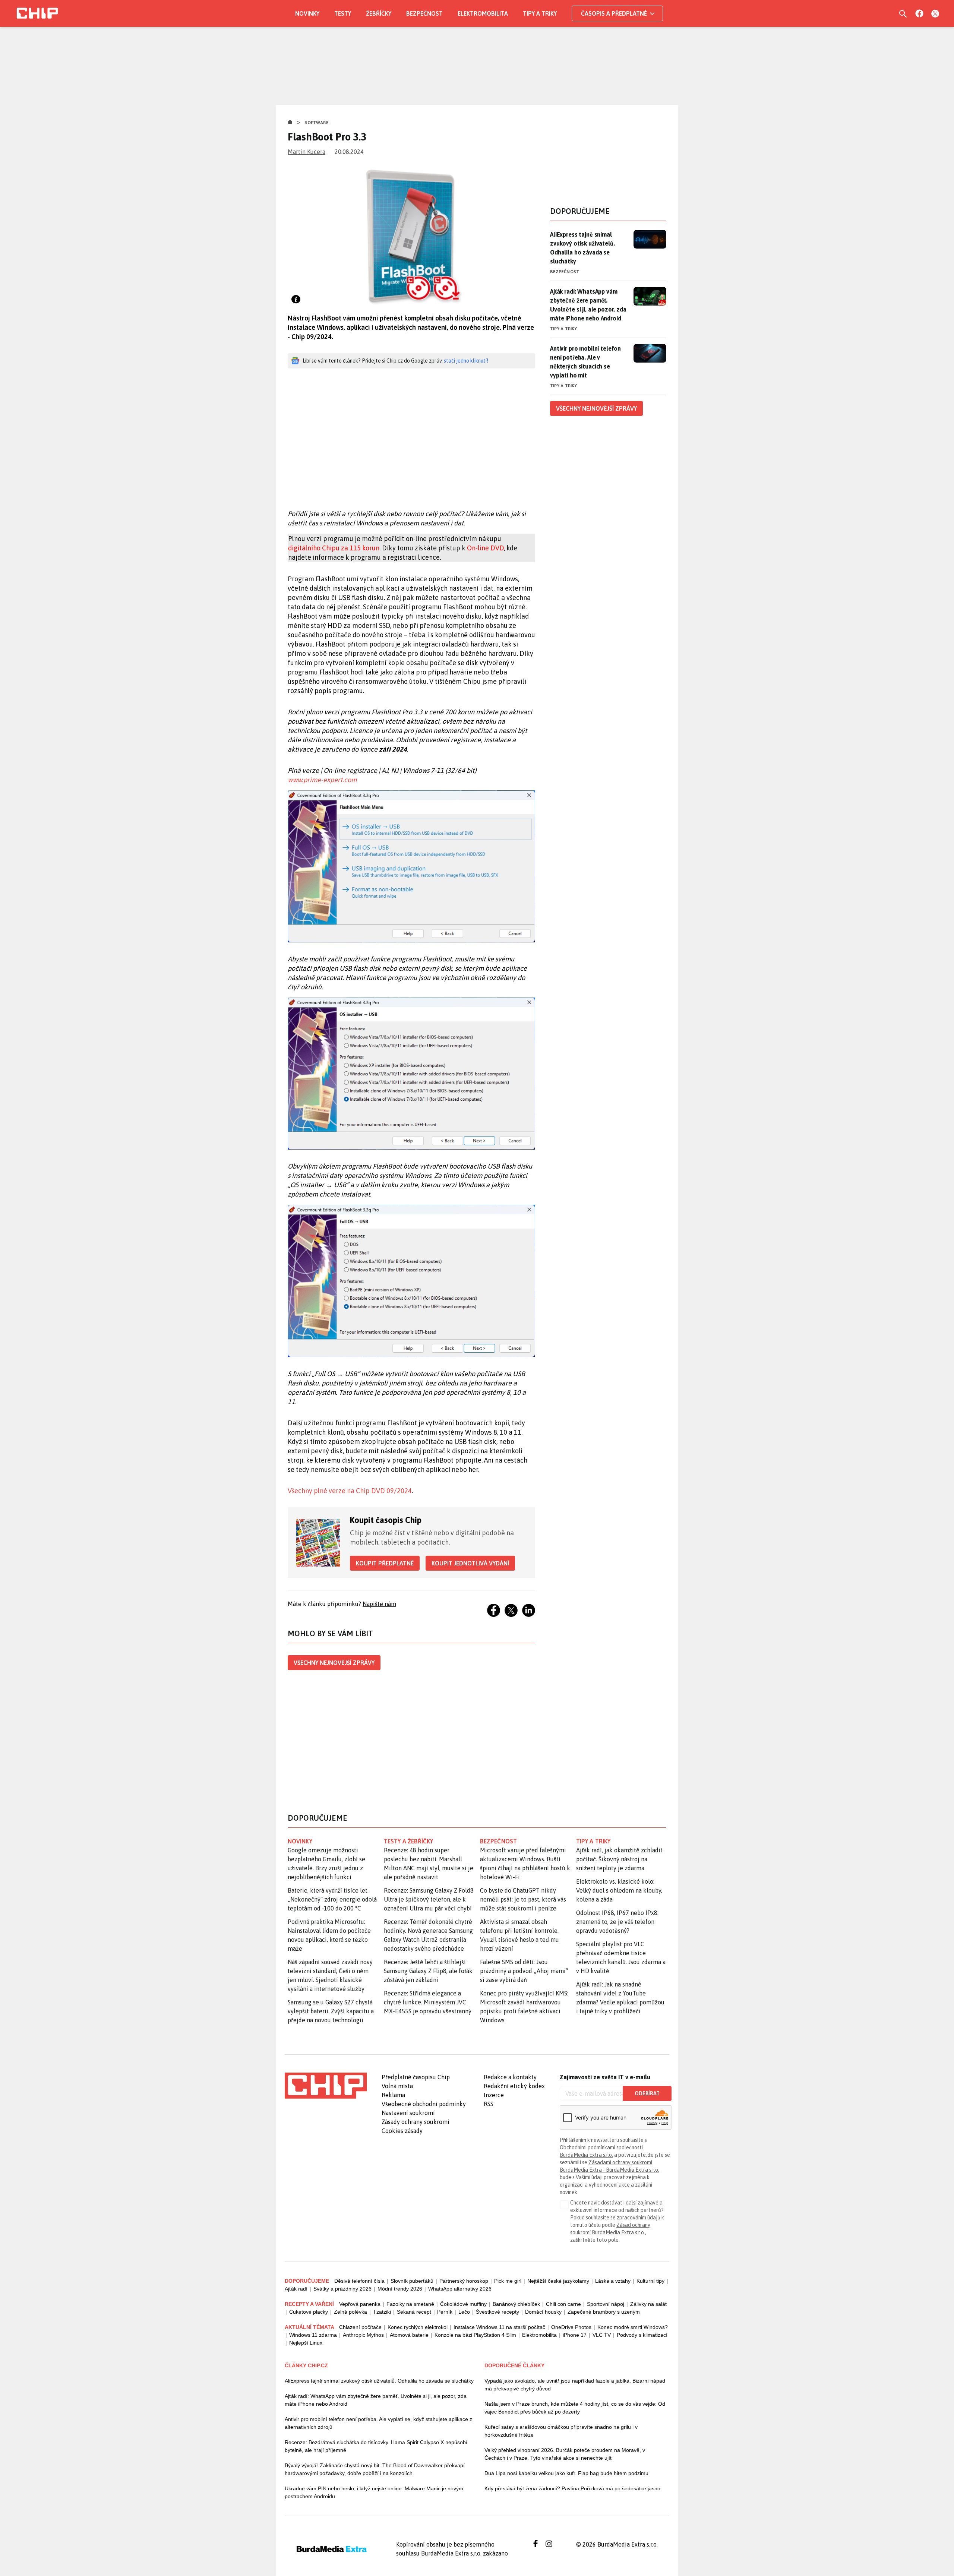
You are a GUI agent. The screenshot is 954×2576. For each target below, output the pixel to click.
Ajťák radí (296, 2289)
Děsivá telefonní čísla (359, 2281)
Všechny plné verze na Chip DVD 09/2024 (350, 1491)
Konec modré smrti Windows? (633, 2327)
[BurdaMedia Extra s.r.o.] (326, 2086)
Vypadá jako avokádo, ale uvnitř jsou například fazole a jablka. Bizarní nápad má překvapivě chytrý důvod (575, 2385)
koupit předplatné (385, 1563)
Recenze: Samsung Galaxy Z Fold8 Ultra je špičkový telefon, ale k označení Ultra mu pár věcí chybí (429, 1899)
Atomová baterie (409, 2335)
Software (317, 123)
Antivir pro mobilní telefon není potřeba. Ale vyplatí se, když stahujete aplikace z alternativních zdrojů (378, 2423)
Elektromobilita (483, 13)
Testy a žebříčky (409, 1841)
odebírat (647, 2093)
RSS (489, 2104)
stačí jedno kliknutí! (466, 361)
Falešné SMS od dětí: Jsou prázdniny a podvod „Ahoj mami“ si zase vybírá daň (524, 1971)
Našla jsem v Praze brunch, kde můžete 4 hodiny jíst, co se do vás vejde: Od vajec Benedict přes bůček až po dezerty (575, 2408)
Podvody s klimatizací (642, 2335)
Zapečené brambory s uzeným (604, 2312)
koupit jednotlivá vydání (470, 1563)
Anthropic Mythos (363, 2335)
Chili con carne (563, 2304)
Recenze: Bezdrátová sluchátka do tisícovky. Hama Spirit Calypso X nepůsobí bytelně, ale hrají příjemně (376, 2446)
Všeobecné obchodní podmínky (424, 2104)
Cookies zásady (402, 2131)
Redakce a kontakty (510, 2077)
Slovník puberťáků (412, 2281)
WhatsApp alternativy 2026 (460, 2289)
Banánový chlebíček (516, 2304)
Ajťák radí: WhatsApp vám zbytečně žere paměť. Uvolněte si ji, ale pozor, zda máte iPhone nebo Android (588, 305)
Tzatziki (382, 2312)
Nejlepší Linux (306, 2343)
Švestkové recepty (497, 2312)
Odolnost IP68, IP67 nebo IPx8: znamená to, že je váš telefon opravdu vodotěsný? (617, 1922)
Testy (343, 13)
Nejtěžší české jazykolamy (558, 2281)
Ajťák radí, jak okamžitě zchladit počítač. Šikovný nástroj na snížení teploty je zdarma (619, 1859)
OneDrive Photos (571, 2327)
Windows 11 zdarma (313, 2335)
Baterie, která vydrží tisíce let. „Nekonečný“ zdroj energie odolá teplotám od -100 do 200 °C (332, 1899)
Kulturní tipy (650, 2281)
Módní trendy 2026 (400, 2289)
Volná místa (397, 2086)
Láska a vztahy (613, 2281)
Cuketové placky (309, 2312)
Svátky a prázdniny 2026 (342, 2289)
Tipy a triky (540, 13)
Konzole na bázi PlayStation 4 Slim (475, 2335)
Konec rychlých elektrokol (418, 2327)
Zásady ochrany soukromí (416, 2122)
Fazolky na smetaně (410, 2304)
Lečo (464, 2312)
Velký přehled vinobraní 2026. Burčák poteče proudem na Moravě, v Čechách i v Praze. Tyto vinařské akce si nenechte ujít (565, 2454)
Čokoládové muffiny (463, 2304)
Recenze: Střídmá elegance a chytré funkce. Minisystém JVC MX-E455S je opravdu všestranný (428, 2002)
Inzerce (494, 2095)
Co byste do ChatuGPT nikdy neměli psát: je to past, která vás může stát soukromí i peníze (523, 1899)
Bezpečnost (424, 13)
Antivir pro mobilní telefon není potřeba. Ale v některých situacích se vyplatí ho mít (585, 362)
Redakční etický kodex (514, 2086)
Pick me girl (508, 2281)
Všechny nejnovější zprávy (334, 1663)
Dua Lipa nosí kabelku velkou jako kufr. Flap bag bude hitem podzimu (566, 2473)
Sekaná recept (414, 2312)
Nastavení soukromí (408, 2113)
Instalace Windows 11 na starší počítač (499, 2327)
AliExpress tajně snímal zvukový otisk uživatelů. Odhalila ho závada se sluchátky (582, 248)
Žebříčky (379, 13)
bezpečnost (498, 1841)
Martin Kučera (307, 152)
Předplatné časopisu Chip (416, 2077)
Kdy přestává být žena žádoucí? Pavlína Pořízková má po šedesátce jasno (572, 2488)
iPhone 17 (575, 2335)
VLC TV (602, 2335)
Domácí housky (543, 2312)
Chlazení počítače (360, 2327)
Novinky (307, 13)
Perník (445, 2312)
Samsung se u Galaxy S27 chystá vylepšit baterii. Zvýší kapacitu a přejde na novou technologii (331, 2011)
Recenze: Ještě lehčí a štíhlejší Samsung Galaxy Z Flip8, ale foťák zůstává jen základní (428, 1971)
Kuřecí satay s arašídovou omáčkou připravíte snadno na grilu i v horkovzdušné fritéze (561, 2431)
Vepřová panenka (360, 2304)
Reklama (393, 2095)
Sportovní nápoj (606, 2304)
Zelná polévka (350, 2312)
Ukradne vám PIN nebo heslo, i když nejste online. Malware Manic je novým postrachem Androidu (374, 2492)
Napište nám (379, 1604)
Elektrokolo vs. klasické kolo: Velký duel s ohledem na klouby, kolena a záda (619, 1890)
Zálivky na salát (648, 2304)
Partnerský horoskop (464, 2281)
